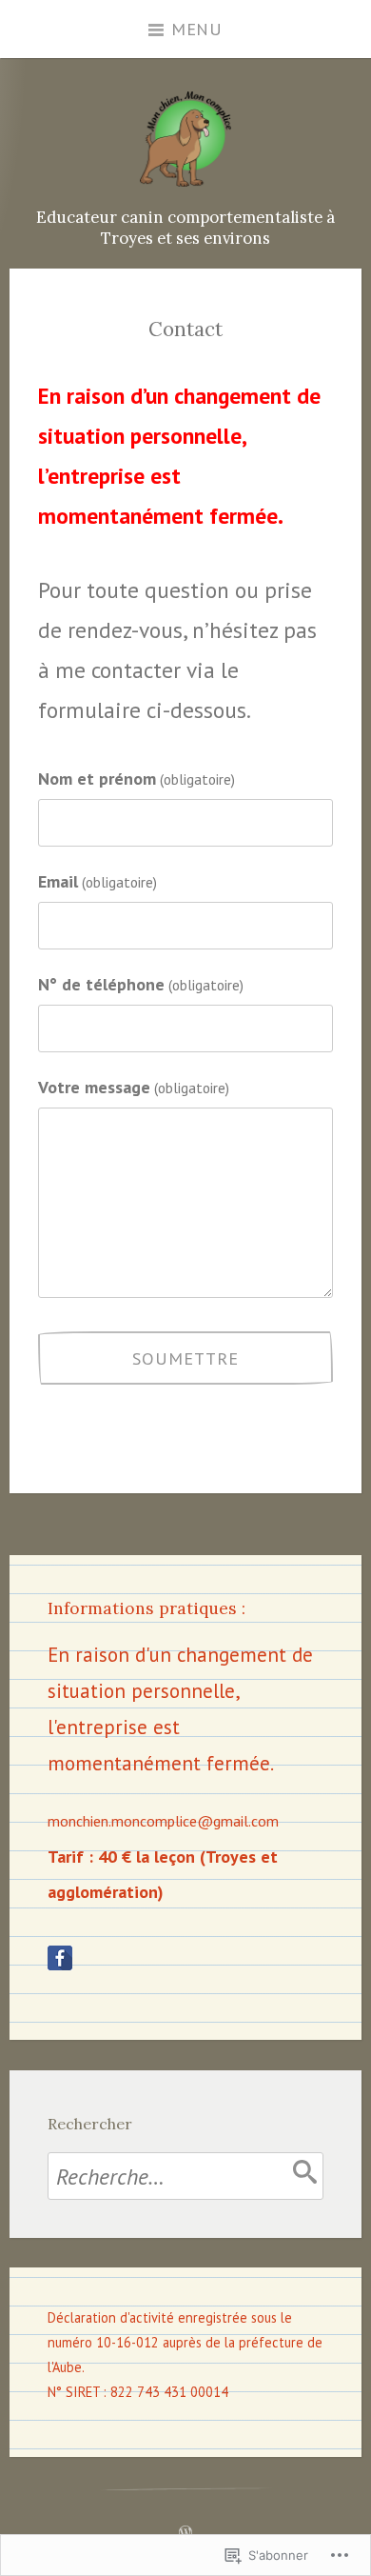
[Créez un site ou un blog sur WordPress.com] (185, 2531)
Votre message (134, 1087)
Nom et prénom (137, 778)
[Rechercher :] (185, 2176)
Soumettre (185, 1358)
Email (98, 881)
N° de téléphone (141, 984)
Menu (197, 29)
